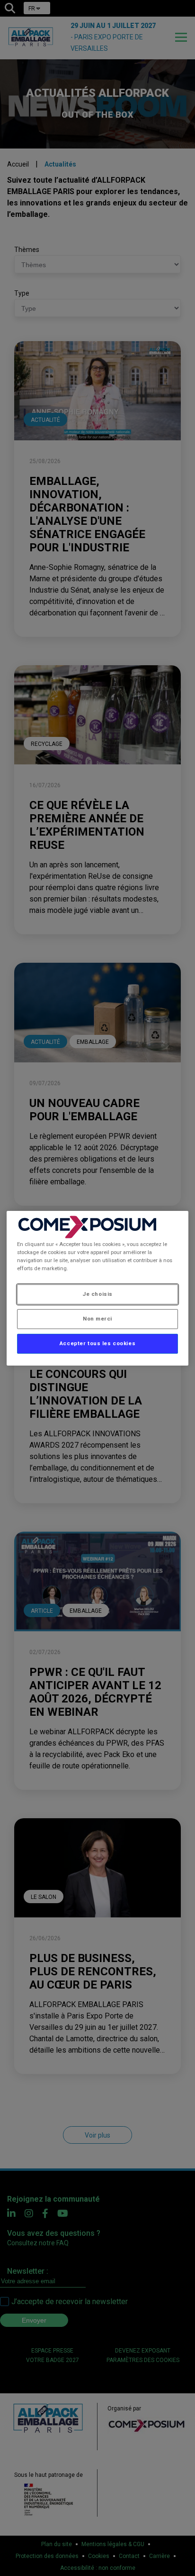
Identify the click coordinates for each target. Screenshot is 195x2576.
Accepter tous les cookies (97, 1343)
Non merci (97, 1319)
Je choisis (97, 1294)
